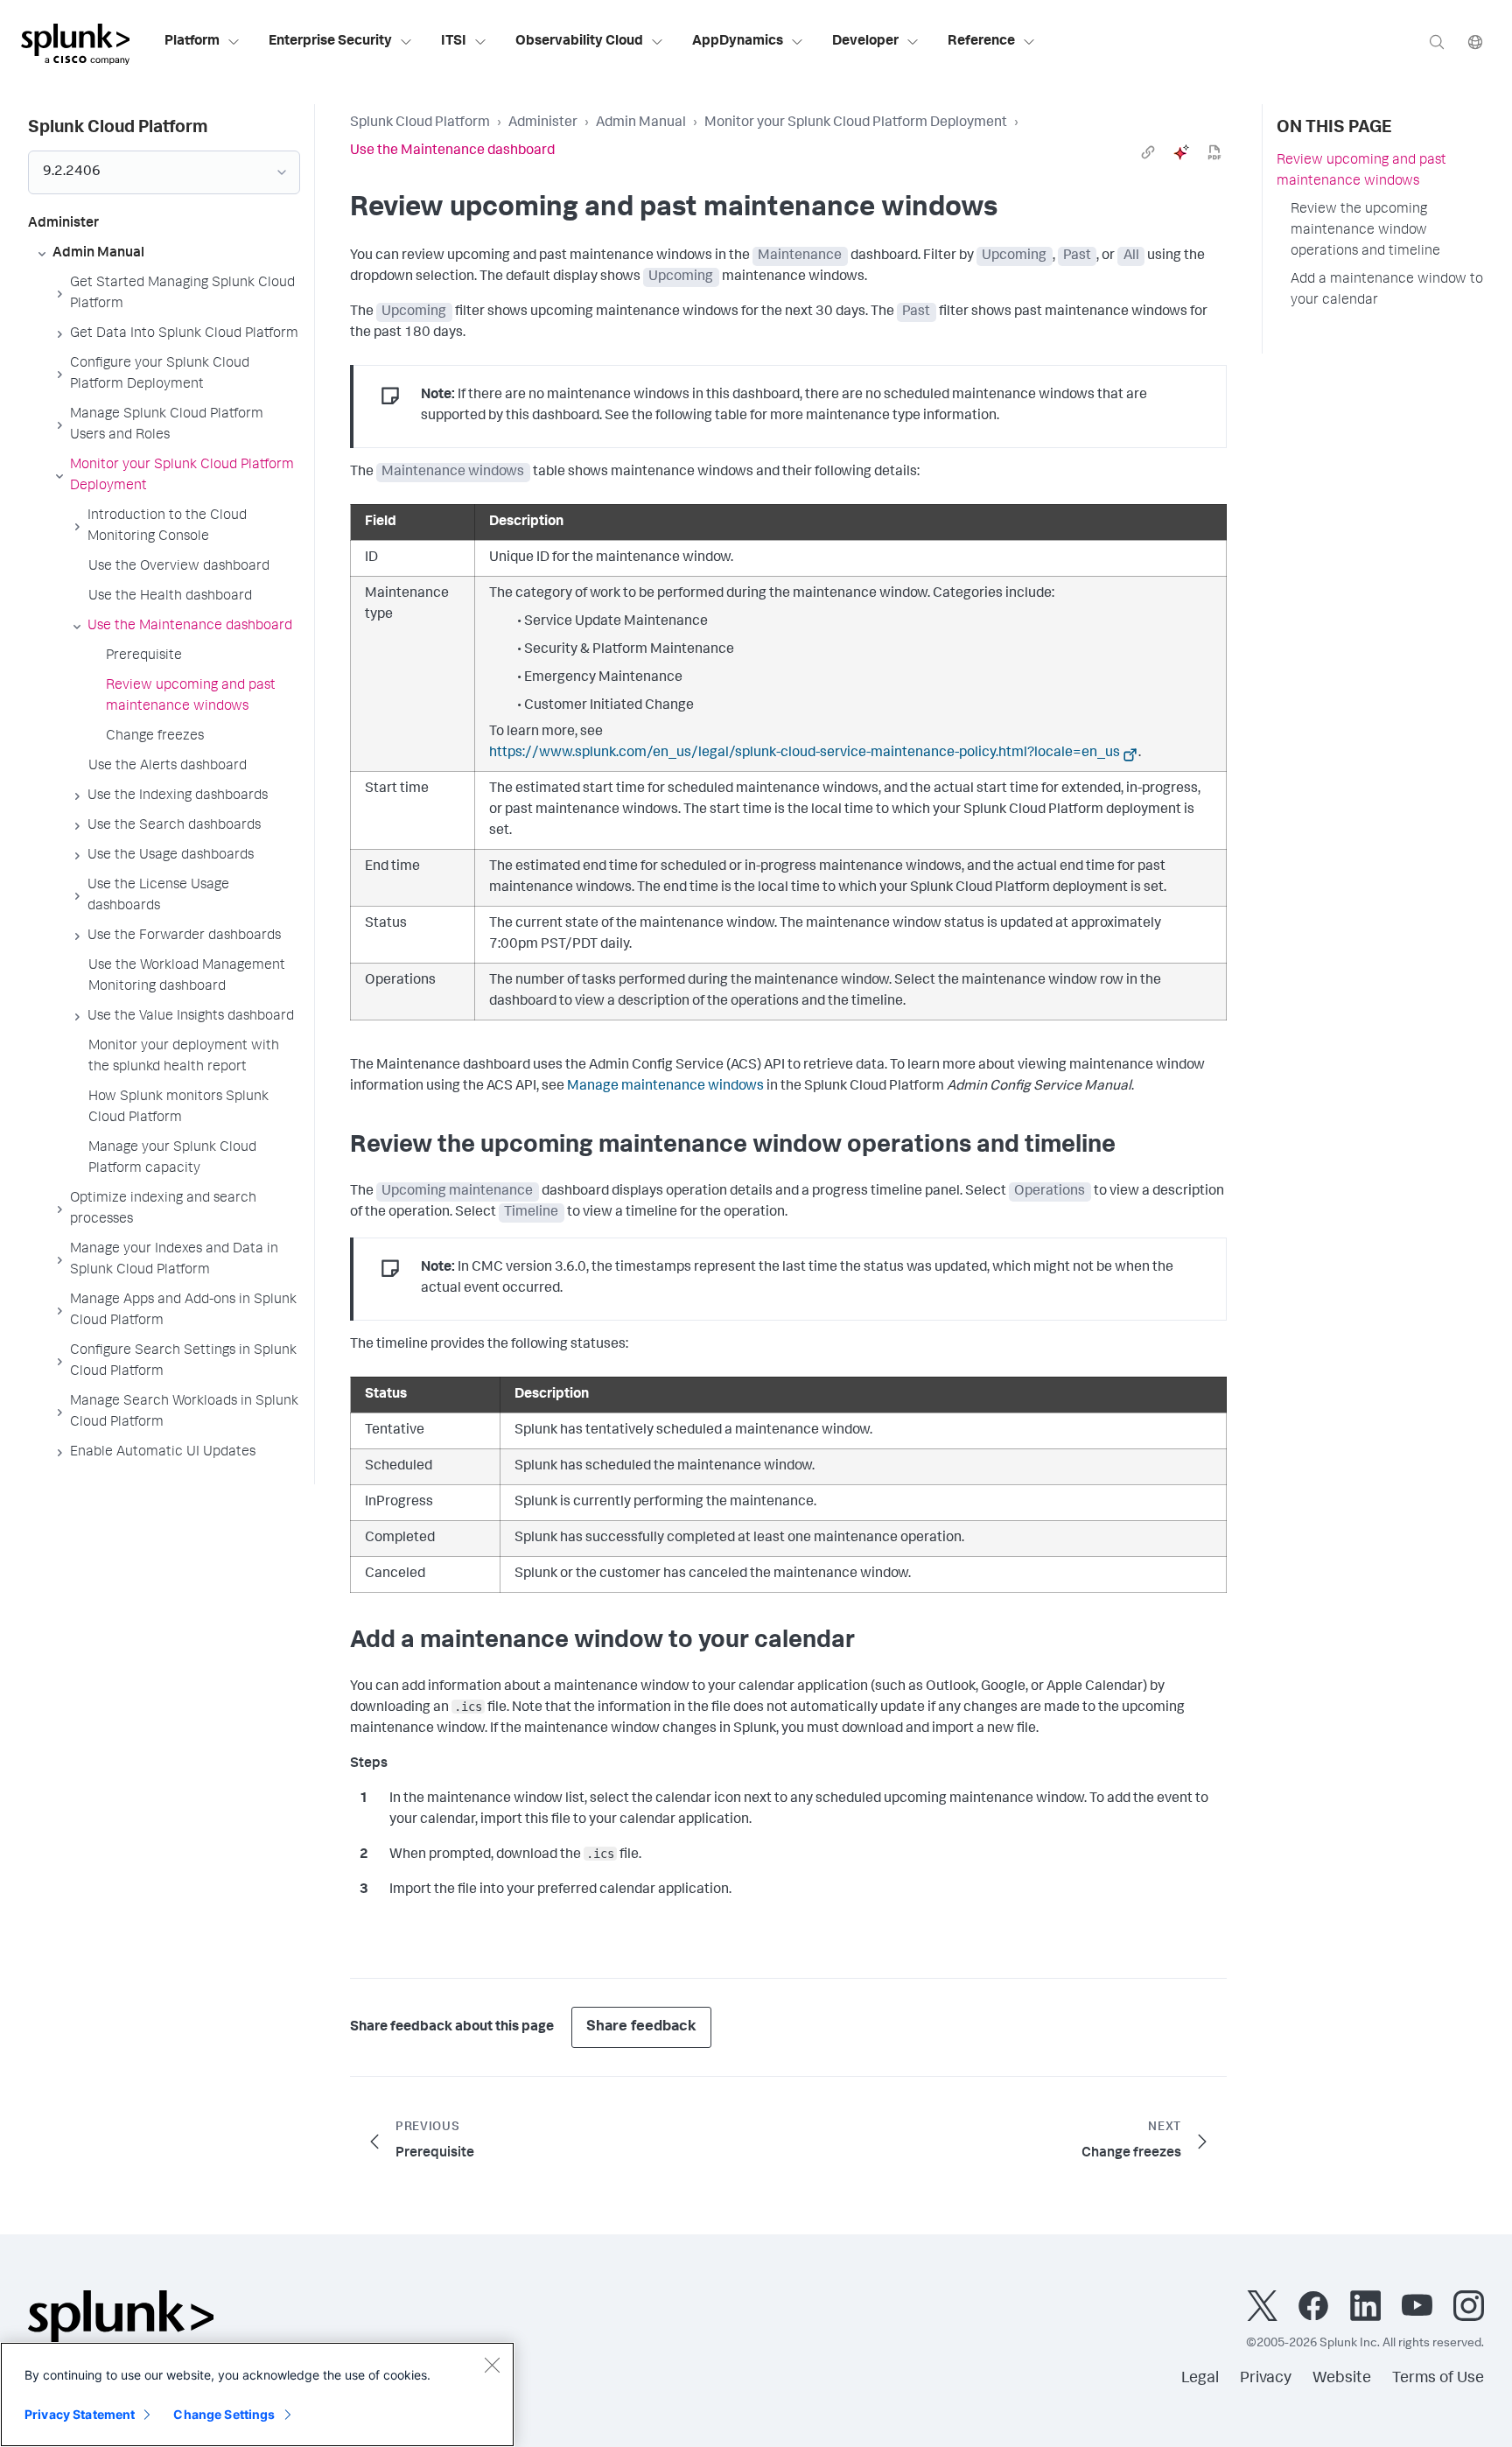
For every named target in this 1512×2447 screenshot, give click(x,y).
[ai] (1181, 152)
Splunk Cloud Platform (420, 123)
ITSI (454, 42)
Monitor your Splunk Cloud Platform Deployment (856, 123)
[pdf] (1214, 152)
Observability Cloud (579, 42)
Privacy (1266, 2379)
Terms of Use (1438, 2379)
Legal (1200, 2379)
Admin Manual (641, 123)
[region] (257, 2394)
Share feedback (641, 2027)
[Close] (492, 2365)
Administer (543, 123)
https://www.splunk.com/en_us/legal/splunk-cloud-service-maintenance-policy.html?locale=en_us (805, 754)
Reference (981, 42)
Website (1342, 2379)
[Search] (1437, 42)
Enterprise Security (330, 42)
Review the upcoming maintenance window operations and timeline (1365, 231)
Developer (865, 42)
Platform (192, 42)
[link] (1148, 152)
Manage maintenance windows (665, 1087)
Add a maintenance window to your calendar (1387, 291)
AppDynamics (738, 42)
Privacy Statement (80, 2414)
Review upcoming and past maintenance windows (1361, 172)
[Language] (1475, 42)
